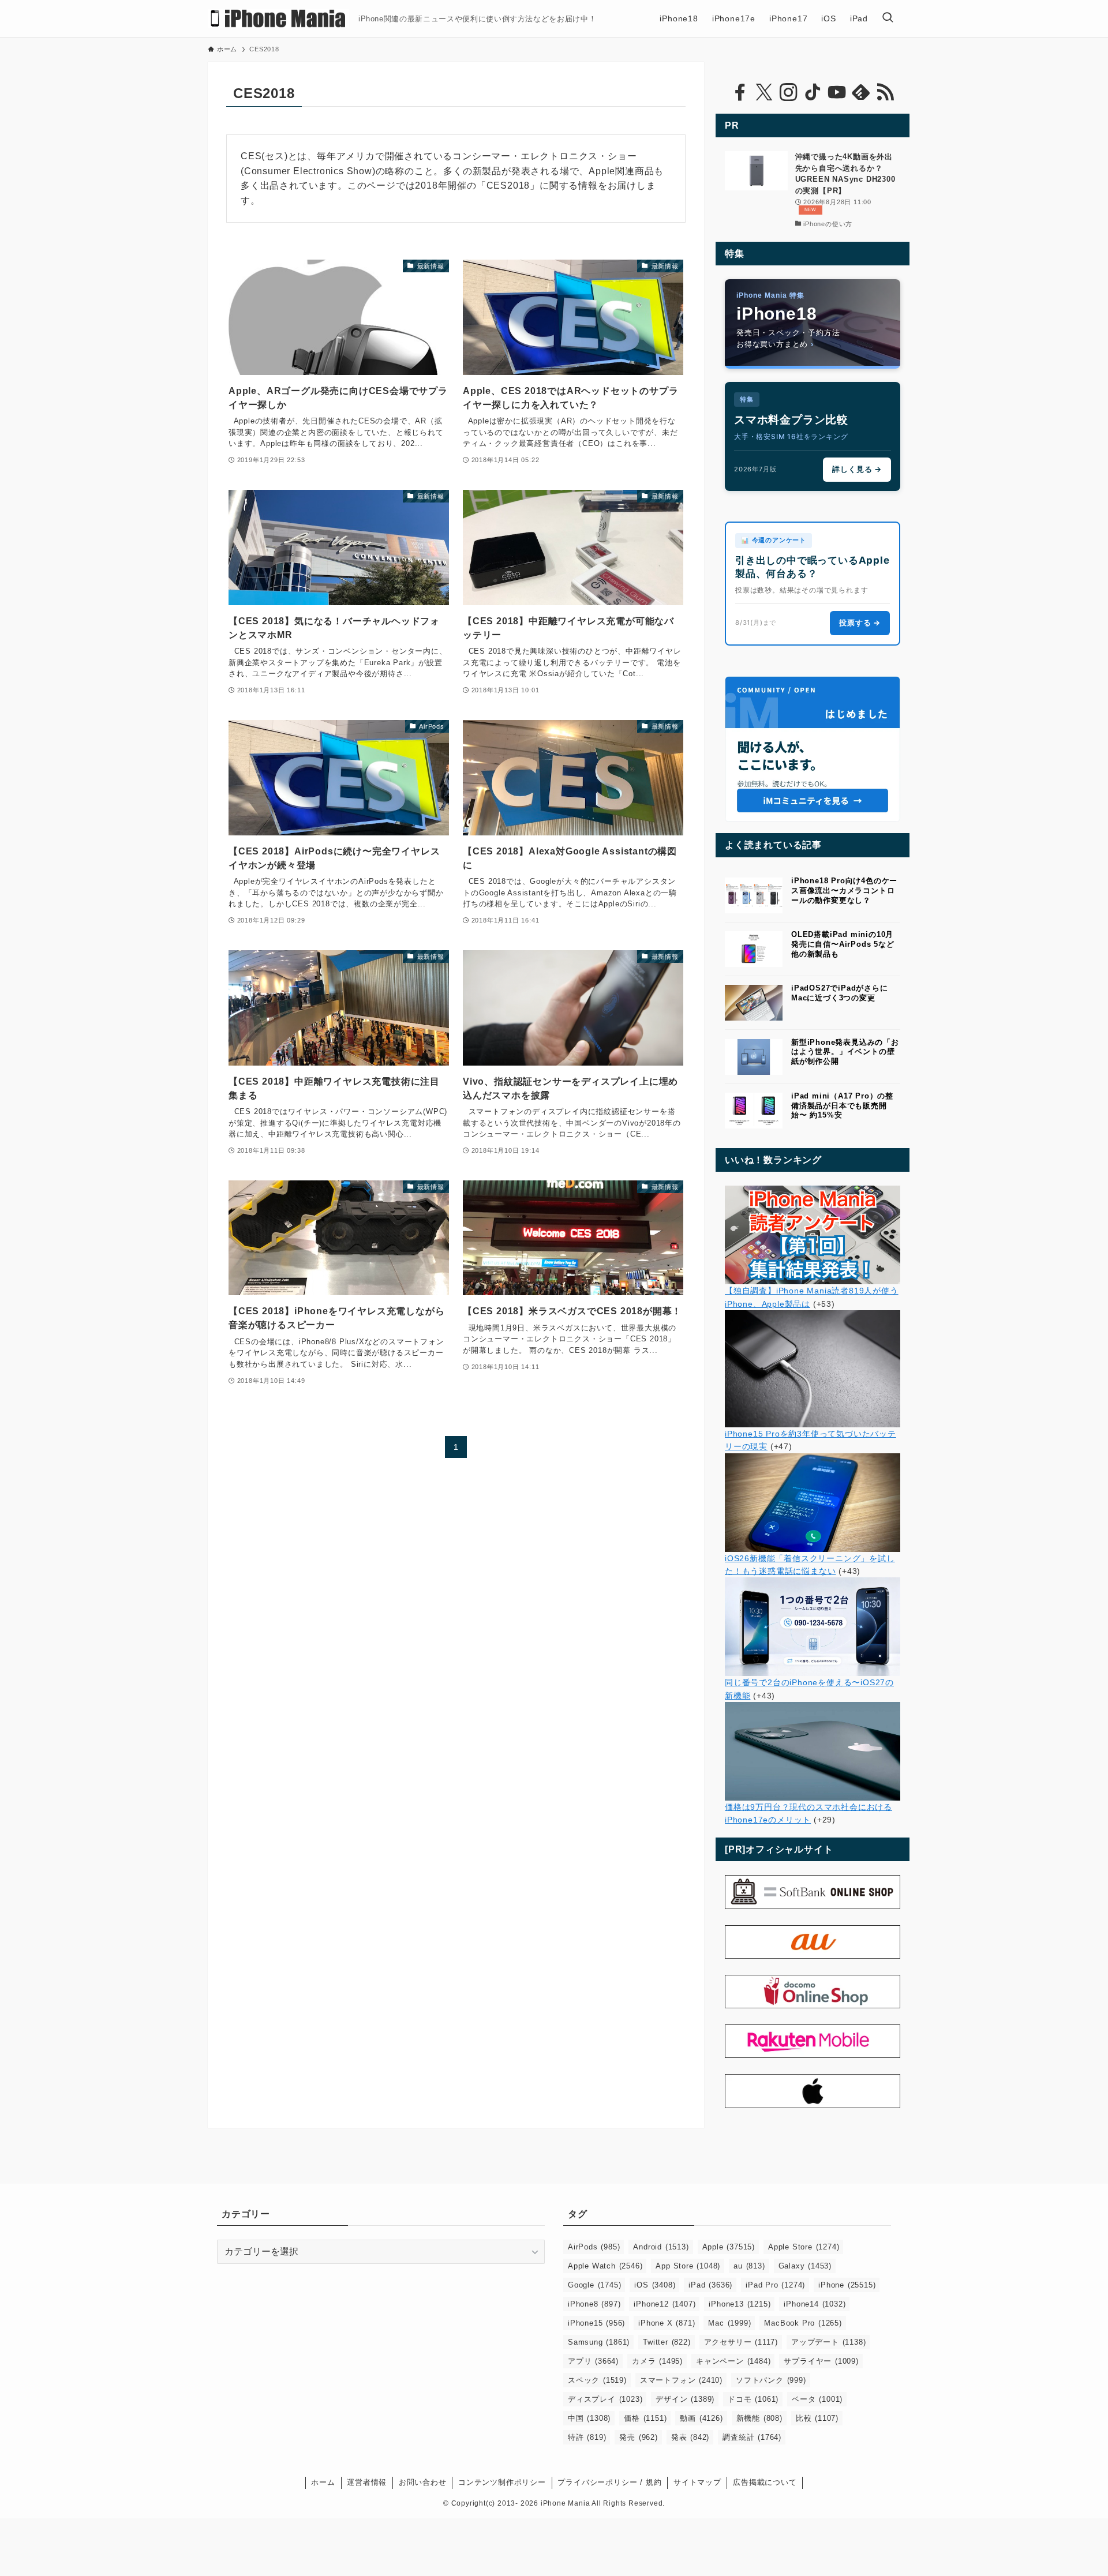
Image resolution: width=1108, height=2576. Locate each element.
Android (661, 2247)
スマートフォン (681, 2380)
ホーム (323, 2482)
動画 (701, 2418)
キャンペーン (733, 2361)
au (749, 2266)
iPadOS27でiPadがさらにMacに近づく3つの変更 (840, 993)
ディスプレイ (605, 2399)
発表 (690, 2437)
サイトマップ (697, 2482)
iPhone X (667, 2323)
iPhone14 (815, 2304)
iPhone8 (594, 2304)
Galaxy (805, 2266)
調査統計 (752, 2437)
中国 (589, 2418)
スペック (597, 2380)
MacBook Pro (803, 2323)
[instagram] (788, 92)
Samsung (599, 2342)
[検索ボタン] (888, 18)
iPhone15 (596, 2323)
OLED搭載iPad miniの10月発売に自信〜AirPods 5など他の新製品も (843, 944)
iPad (710, 2285)
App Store (688, 2266)
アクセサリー (741, 2342)
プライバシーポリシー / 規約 (609, 2482)
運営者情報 (367, 2482)
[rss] (885, 92)
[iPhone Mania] (278, 18)
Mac (729, 2323)
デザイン (685, 2399)
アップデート (828, 2342)
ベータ (817, 2399)
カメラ (657, 2361)
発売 (638, 2437)
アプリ (593, 2361)
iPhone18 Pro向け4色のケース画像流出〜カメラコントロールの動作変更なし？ (844, 890)
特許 (587, 2437)
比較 (817, 2418)
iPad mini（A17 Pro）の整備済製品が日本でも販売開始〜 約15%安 (842, 1106)
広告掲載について (765, 2482)
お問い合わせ (423, 2482)
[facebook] (740, 92)
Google (594, 2285)
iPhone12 (665, 2304)
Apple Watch (605, 2266)
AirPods (594, 2247)
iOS (655, 2285)
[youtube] (837, 92)
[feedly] (861, 92)
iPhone (847, 2285)
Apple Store (804, 2247)
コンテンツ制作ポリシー (502, 2482)
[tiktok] (813, 92)
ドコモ (753, 2399)
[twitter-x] (764, 92)
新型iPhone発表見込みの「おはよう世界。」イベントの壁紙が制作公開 (845, 1052)
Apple (729, 2247)
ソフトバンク (771, 2380)
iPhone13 (740, 2304)
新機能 (759, 2418)
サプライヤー (821, 2361)
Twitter (667, 2342)
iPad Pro (775, 2285)
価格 (645, 2418)
